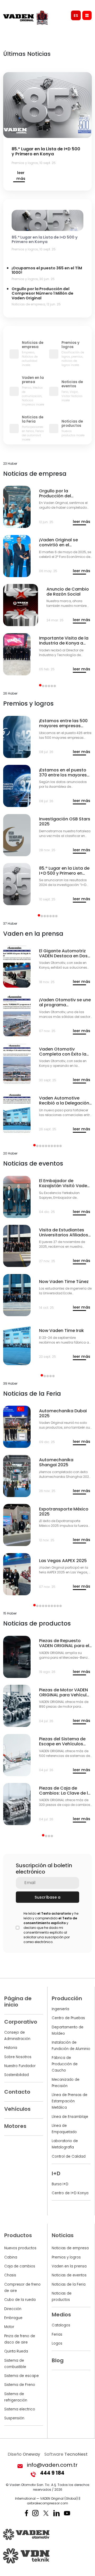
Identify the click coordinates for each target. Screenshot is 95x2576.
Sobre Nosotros (18, 2057)
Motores (15, 2126)
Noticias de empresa (70, 2248)
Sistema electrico (20, 2409)
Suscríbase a (47, 1897)
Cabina (11, 2257)
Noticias (63, 2235)
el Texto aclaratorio (54, 1913)
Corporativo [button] (21, 2022)
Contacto (17, 2092)
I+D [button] (56, 2173)
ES (76, 16)
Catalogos (61, 2325)
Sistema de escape (22, 2376)
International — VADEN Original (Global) (46, 2498)
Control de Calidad (69, 2156)
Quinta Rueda (16, 2351)
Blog (58, 2360)
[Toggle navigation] (87, 15)
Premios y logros (66, 2257)
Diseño (24, 2454)
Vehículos (17, 2109)
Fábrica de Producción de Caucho (65, 2064)
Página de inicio (18, 2002)
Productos (18, 2235)
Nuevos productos (20, 2248)
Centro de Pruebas (68, 2018)
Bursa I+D (60, 2184)
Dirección (13, 2309)
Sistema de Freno (20, 2385)
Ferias (57, 2334)
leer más (21, 176)
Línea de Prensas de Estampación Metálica (70, 2101)
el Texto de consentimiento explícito (50, 1921)
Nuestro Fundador (20, 2066)
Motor (9, 2327)
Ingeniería (60, 2009)
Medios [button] (61, 2315)
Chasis (10, 2275)
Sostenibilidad (16, 2075)
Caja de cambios (20, 2266)
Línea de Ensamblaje (70, 2117)
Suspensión (14, 2418)
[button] (40, 685)
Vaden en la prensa (69, 2266)
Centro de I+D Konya (70, 2193)
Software (66, 2454)
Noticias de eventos (69, 2275)
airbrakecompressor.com (47, 2503)
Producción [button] (67, 1998)
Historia (11, 2048)
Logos (57, 2343)
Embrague (13, 2318)
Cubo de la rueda (20, 2300)
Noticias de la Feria (69, 2284)
